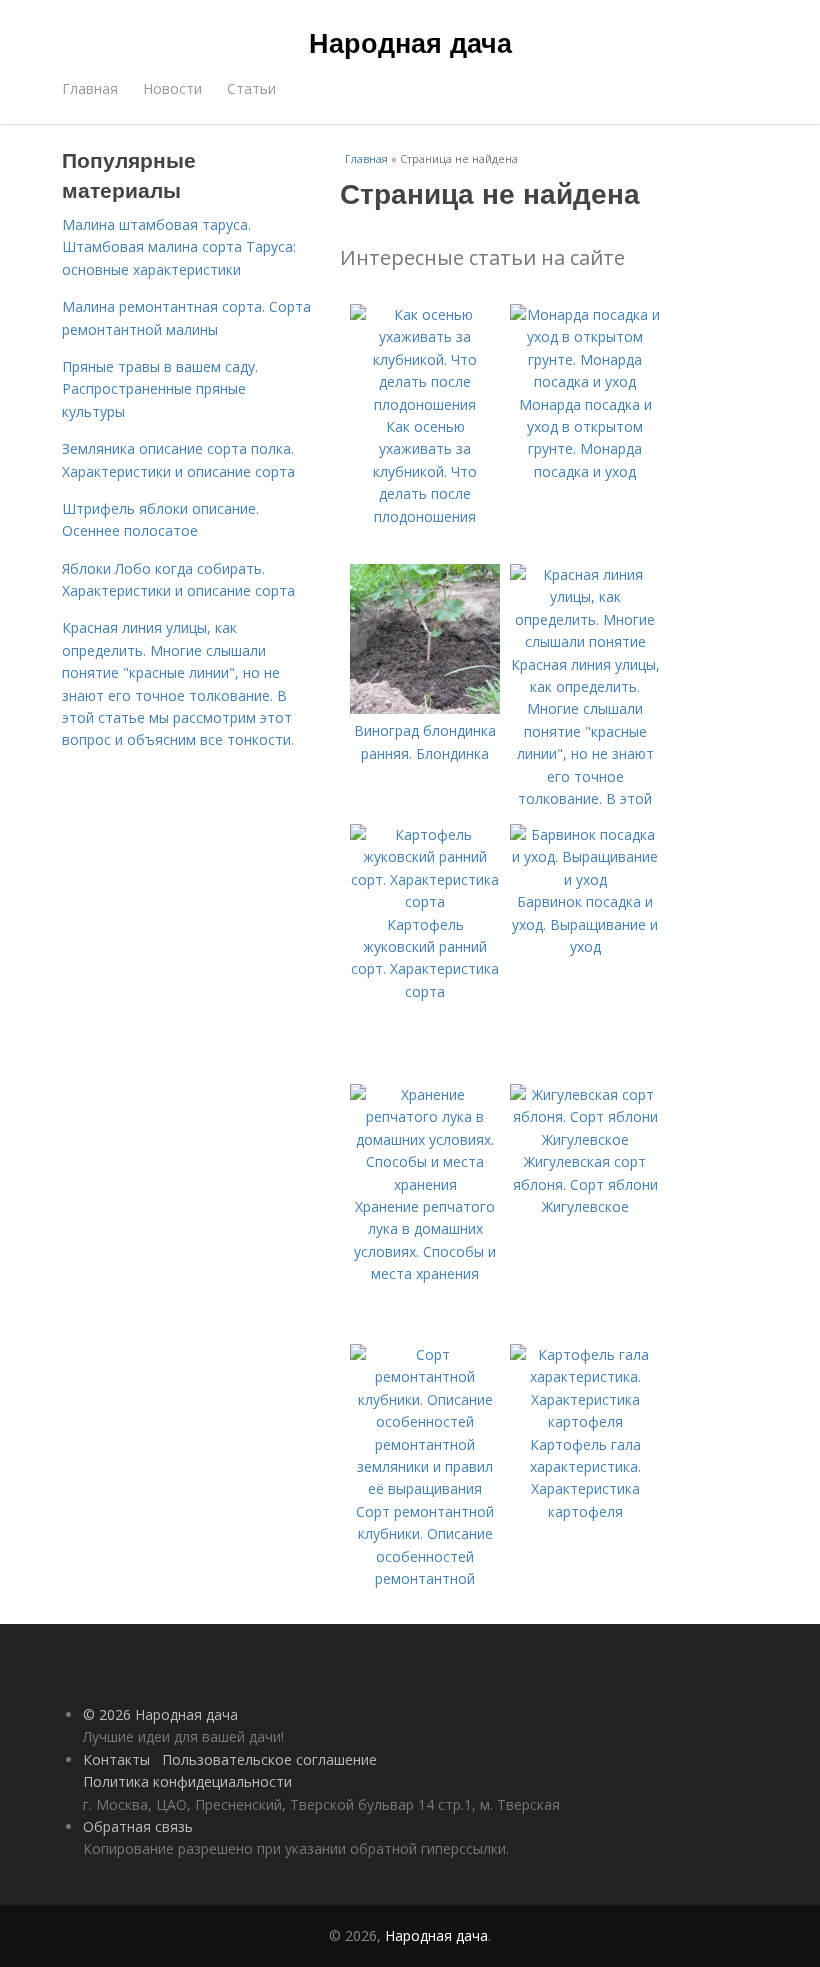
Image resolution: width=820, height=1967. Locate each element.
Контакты (116, 1759)
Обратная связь (138, 1826)
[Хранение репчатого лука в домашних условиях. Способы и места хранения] (425, 1184)
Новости (172, 88)
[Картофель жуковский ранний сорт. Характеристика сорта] (425, 901)
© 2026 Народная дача (160, 1714)
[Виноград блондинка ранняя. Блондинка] (425, 708)
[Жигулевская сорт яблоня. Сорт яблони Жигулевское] (585, 1139)
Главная (90, 88)
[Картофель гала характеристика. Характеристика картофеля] (585, 1421)
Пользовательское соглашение (269, 1759)
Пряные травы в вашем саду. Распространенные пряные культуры (160, 389)
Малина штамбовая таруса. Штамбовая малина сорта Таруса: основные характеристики (179, 247)
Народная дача (410, 42)
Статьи (251, 88)
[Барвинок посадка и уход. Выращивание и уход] (585, 879)
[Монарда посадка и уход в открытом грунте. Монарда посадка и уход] (585, 381)
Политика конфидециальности (187, 1781)
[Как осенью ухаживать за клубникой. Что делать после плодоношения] (425, 404)
